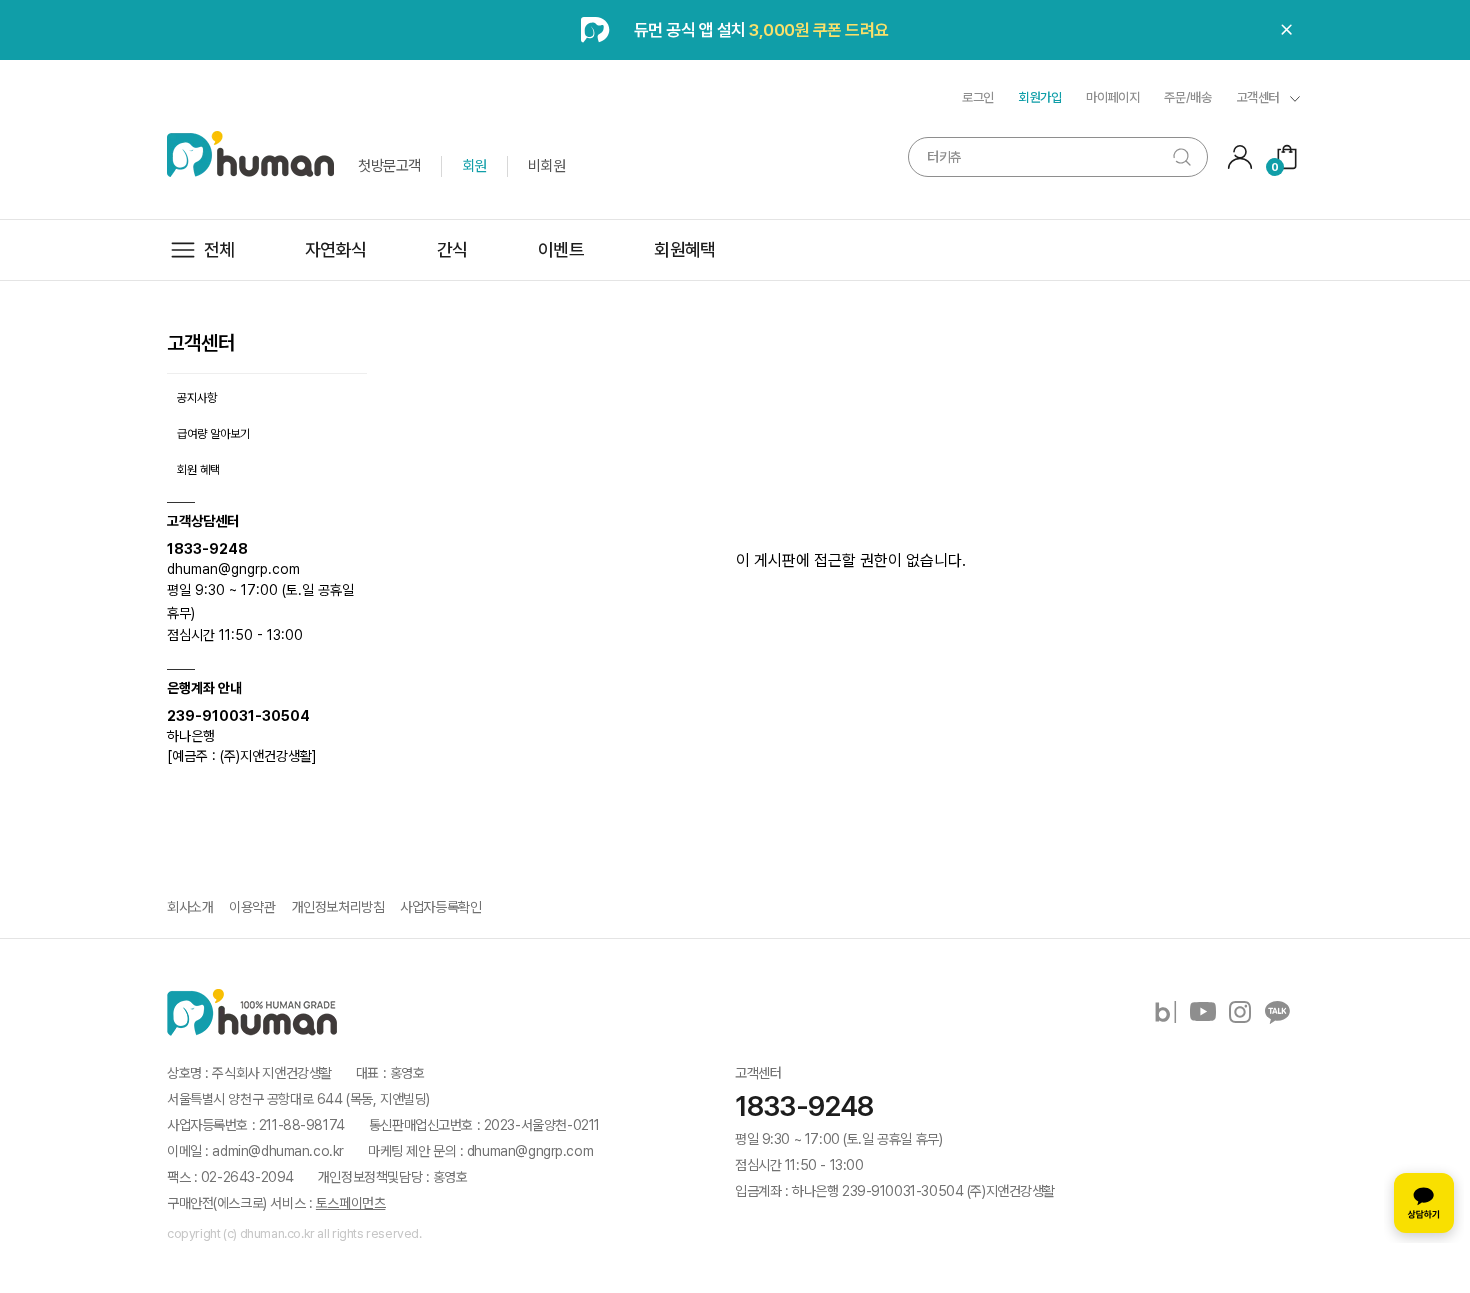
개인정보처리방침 (338, 907)
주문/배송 (1187, 97)
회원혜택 (685, 249)
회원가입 (1040, 97)
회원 (474, 166)
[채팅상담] (1424, 1203)
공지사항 (197, 398)
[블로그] (1166, 1012)
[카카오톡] (1277, 1012)
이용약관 (252, 907)
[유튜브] (1203, 1012)
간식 (452, 249)
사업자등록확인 (440, 907)
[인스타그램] (1240, 1012)
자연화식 (336, 249)
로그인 (978, 97)
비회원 (547, 166)
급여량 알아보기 (213, 434)
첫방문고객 (389, 166)
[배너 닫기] (1287, 30)
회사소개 (190, 907)
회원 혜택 (198, 470)
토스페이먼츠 (350, 1203)
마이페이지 (1112, 97)
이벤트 (561, 249)
